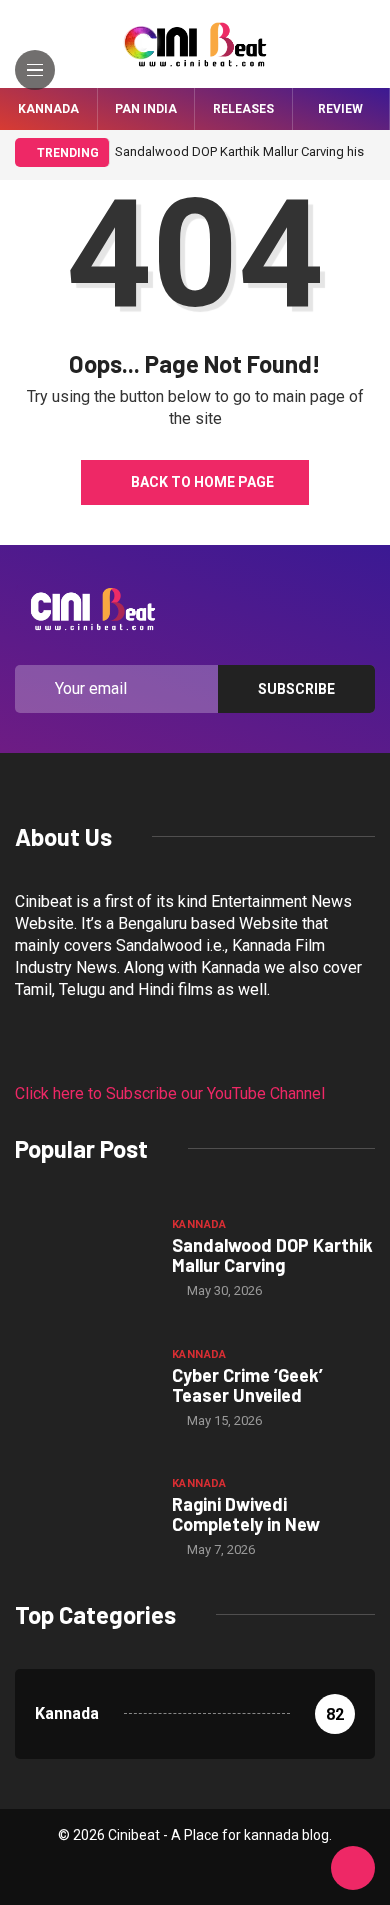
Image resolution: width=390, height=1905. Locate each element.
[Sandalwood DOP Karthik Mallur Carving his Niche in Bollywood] (83, 1257)
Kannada (48, 109)
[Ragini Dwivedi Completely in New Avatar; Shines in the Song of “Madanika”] (83, 1515)
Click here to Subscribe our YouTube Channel (170, 1093)
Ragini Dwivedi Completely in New (246, 1514)
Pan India (146, 109)
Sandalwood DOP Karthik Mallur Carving (272, 1255)
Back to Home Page (202, 482)
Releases (243, 109)
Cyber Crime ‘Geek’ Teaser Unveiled (247, 1385)
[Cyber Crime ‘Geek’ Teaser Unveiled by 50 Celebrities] (83, 1386)
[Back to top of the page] (353, 1869)
